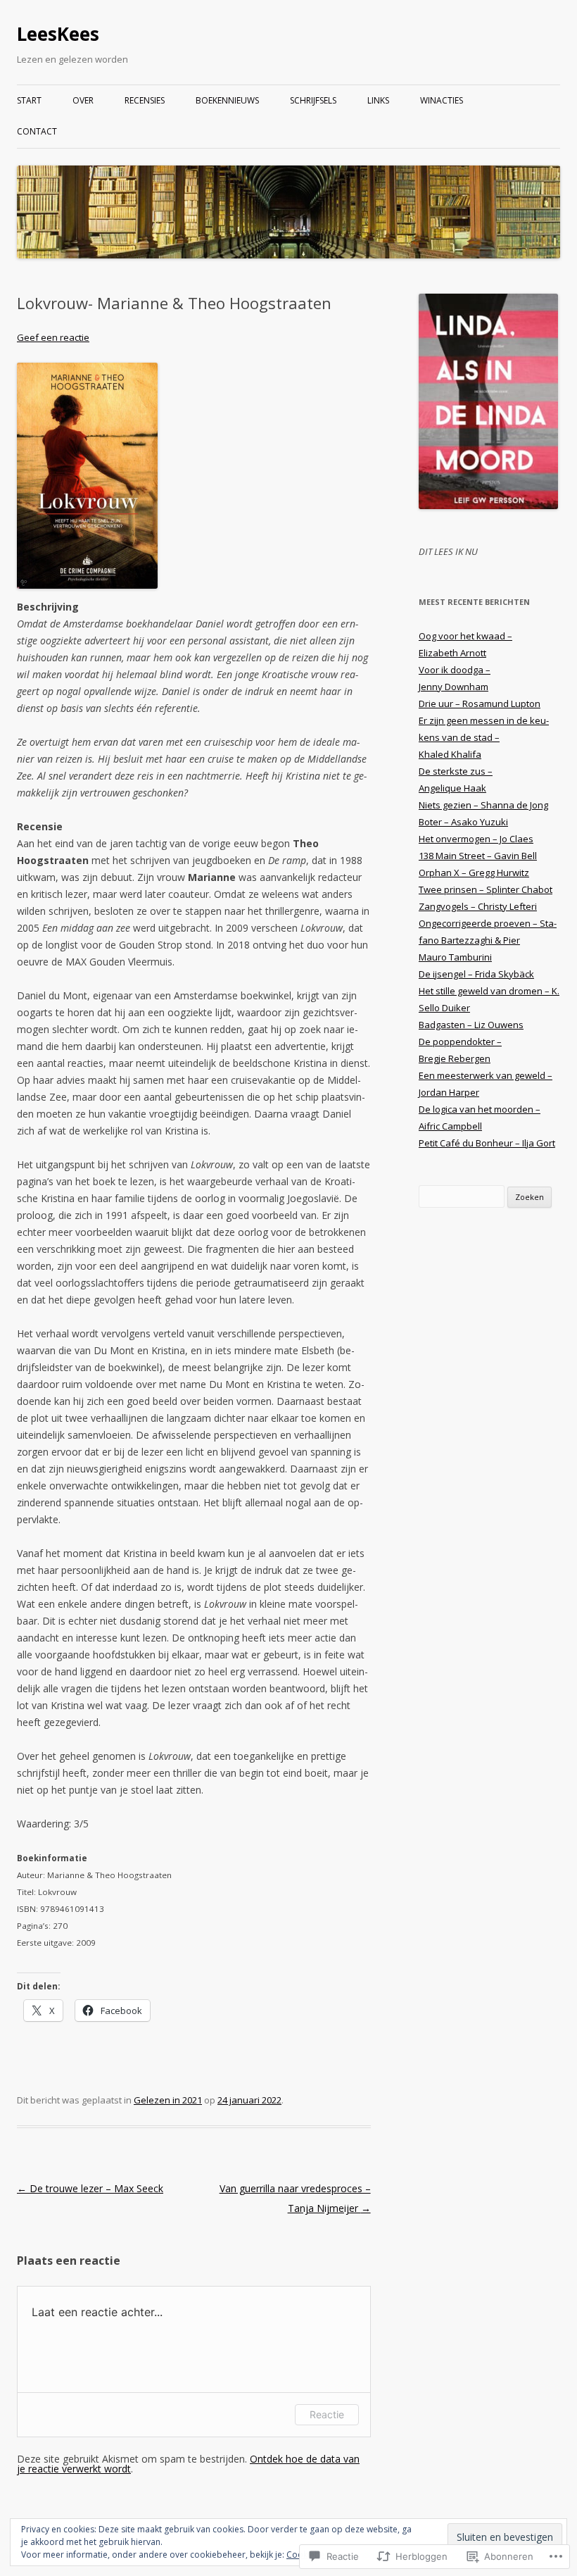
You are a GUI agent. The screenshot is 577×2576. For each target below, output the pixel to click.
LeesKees (58, 34)
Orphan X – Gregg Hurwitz (474, 873)
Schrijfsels (313, 100)
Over (83, 100)
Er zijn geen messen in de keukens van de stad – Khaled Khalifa (484, 737)
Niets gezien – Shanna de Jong (483, 805)
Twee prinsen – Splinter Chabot (486, 889)
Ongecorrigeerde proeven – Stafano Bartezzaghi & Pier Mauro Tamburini (488, 940)
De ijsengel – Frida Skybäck (476, 974)
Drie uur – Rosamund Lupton (480, 704)
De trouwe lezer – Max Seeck (90, 2188)
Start (29, 100)
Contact (37, 131)
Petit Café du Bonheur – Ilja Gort (487, 1143)
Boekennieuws (227, 100)
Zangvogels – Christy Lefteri (478, 906)
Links (378, 100)
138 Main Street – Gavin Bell (478, 856)
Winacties (442, 100)
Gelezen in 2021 (168, 2100)
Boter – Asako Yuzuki (463, 822)
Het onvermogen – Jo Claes (476, 839)
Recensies (145, 100)
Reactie (327, 2414)
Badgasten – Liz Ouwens (471, 1025)
